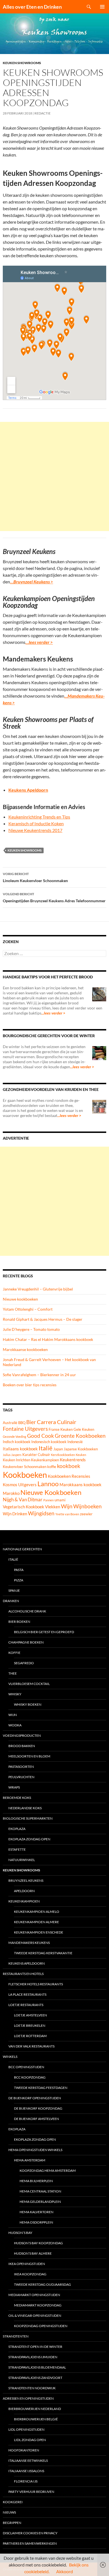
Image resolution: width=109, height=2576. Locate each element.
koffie (52, 1467)
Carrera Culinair (57, 1422)
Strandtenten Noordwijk (32, 2388)
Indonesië (75, 1442)
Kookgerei (13, 2502)
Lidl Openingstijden (26, 2429)
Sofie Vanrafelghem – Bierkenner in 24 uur (39, 1375)
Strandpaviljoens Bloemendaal (37, 2367)
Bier (31, 1422)
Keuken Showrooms (22, 63)
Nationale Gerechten (22, 1549)
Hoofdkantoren (24, 2450)
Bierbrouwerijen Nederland (35, 2409)
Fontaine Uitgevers (25, 1429)
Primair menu (102, 7)
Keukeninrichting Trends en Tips (39, 817)
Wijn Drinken (15, 1514)
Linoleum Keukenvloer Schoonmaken (35, 877)
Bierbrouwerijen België (36, 2419)
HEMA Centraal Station (40, 2191)
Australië (10, 1423)
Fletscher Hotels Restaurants (36, 1984)
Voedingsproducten (22, 1735)
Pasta (19, 1570)
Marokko (11, 1493)
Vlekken (53, 1507)
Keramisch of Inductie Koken (36, 823)
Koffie (14, 1653)
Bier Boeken (19, 1622)
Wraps (14, 1787)
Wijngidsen (41, 1513)
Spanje (14, 1590)
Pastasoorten (21, 1767)
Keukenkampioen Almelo (37, 1912)
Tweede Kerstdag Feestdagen (41, 2088)
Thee (13, 1673)
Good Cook (41, 1436)
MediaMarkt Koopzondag (38, 2305)
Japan (58, 1449)
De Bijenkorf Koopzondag (38, 2108)
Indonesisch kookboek (49, 1442)
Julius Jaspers (12, 1455)
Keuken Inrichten (16, 1460)
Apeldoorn (24, 1891)
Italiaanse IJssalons (26, 2471)
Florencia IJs (26, 2481)
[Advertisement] (54, 476)
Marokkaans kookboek (80, 1485)
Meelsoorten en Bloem (29, 1756)
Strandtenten (16, 2336)
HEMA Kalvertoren (36, 2212)
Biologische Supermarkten (28, 1818)
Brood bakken (22, 1746)
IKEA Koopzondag (30, 2274)
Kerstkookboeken (63, 1455)
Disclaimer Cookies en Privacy (30, 2533)
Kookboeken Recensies (69, 1476)
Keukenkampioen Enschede (39, 1932)
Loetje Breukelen (30, 2025)
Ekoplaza (17, 1829)
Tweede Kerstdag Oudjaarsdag (42, 2284)
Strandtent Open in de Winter (35, 2347)
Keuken (81, 1455)
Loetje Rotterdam (30, 2036)
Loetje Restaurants (26, 2005)
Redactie (42, 113)
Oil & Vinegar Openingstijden (35, 2316)
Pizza (19, 1580)
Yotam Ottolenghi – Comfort (28, 1309)
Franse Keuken (61, 1429)
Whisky (15, 1694)
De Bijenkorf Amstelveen (36, 2119)
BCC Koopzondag (30, 2077)
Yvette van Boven (67, 1514)
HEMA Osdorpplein (36, 2222)
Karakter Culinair (36, 1455)
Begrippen (12, 2523)
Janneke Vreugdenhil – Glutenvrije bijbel (38, 1289)
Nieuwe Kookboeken (51, 1492)
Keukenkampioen (45, 1460)
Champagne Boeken (26, 1642)
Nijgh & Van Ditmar (23, 1499)
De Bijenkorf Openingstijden (35, 2098)
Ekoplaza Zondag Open (29, 1839)
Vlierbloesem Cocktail (29, 1684)
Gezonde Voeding (15, 1437)
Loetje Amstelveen (30, 2015)
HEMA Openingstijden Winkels (35, 2150)
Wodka (15, 1725)
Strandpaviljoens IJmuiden (33, 2357)
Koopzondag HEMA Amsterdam (48, 2171)
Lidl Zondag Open (30, 2440)
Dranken (11, 1601)
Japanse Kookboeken (81, 1449)
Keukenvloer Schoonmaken (25, 1467)
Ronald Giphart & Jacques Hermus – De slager (43, 1319)
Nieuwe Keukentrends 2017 (35, 830)
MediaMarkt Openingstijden (34, 2295)
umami (60, 1500)
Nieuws (9, 2512)
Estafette (17, 1849)
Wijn (67, 1506)
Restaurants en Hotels (23, 1974)
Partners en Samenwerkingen (30, 2543)
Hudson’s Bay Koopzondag (38, 2243)
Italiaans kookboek (20, 1449)
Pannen (48, 1500)
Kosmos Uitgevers (20, 1485)
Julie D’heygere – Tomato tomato (31, 1329)
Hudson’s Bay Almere (33, 2253)
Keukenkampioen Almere (36, 1922)
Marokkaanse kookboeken (25, 1349)
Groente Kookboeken (80, 1436)
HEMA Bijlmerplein (36, 2181)
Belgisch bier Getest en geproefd (44, 1632)
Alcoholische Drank (27, 1611)
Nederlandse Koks (25, 1808)
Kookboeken (25, 1475)
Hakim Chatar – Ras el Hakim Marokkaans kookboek (48, 1339)
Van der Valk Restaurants (31, 2046)
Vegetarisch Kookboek (23, 1507)
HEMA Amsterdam (30, 2160)
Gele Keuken (84, 1429)
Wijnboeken (87, 1506)
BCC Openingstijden (26, 2067)
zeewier (86, 1514)
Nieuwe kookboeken (20, 1299)
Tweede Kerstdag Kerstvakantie (43, 1953)
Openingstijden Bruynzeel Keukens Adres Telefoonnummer (54, 897)
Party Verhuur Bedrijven (31, 2492)
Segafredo (24, 1663)
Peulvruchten (21, 1777)
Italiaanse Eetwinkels (28, 2461)
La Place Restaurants (27, 1994)
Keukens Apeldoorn (27, 1963)
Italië (46, 1448)
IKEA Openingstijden (27, 2264)
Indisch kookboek (17, 1442)
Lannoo (48, 1484)
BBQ (22, 1423)
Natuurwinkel (22, 1860)
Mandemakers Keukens (29, 1943)
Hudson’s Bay (20, 2233)
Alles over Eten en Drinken (32, 7)
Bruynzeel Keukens (26, 1880)
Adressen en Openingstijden (28, 2398)
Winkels (10, 2057)
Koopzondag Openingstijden (41, 2326)
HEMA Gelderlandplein (40, 2202)
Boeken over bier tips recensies (30, 1385)
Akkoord (65, 2571)
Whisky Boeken (28, 1704)
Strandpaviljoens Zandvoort (35, 2378)
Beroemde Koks (17, 1798)
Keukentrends (73, 1460)
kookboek (69, 1466)
